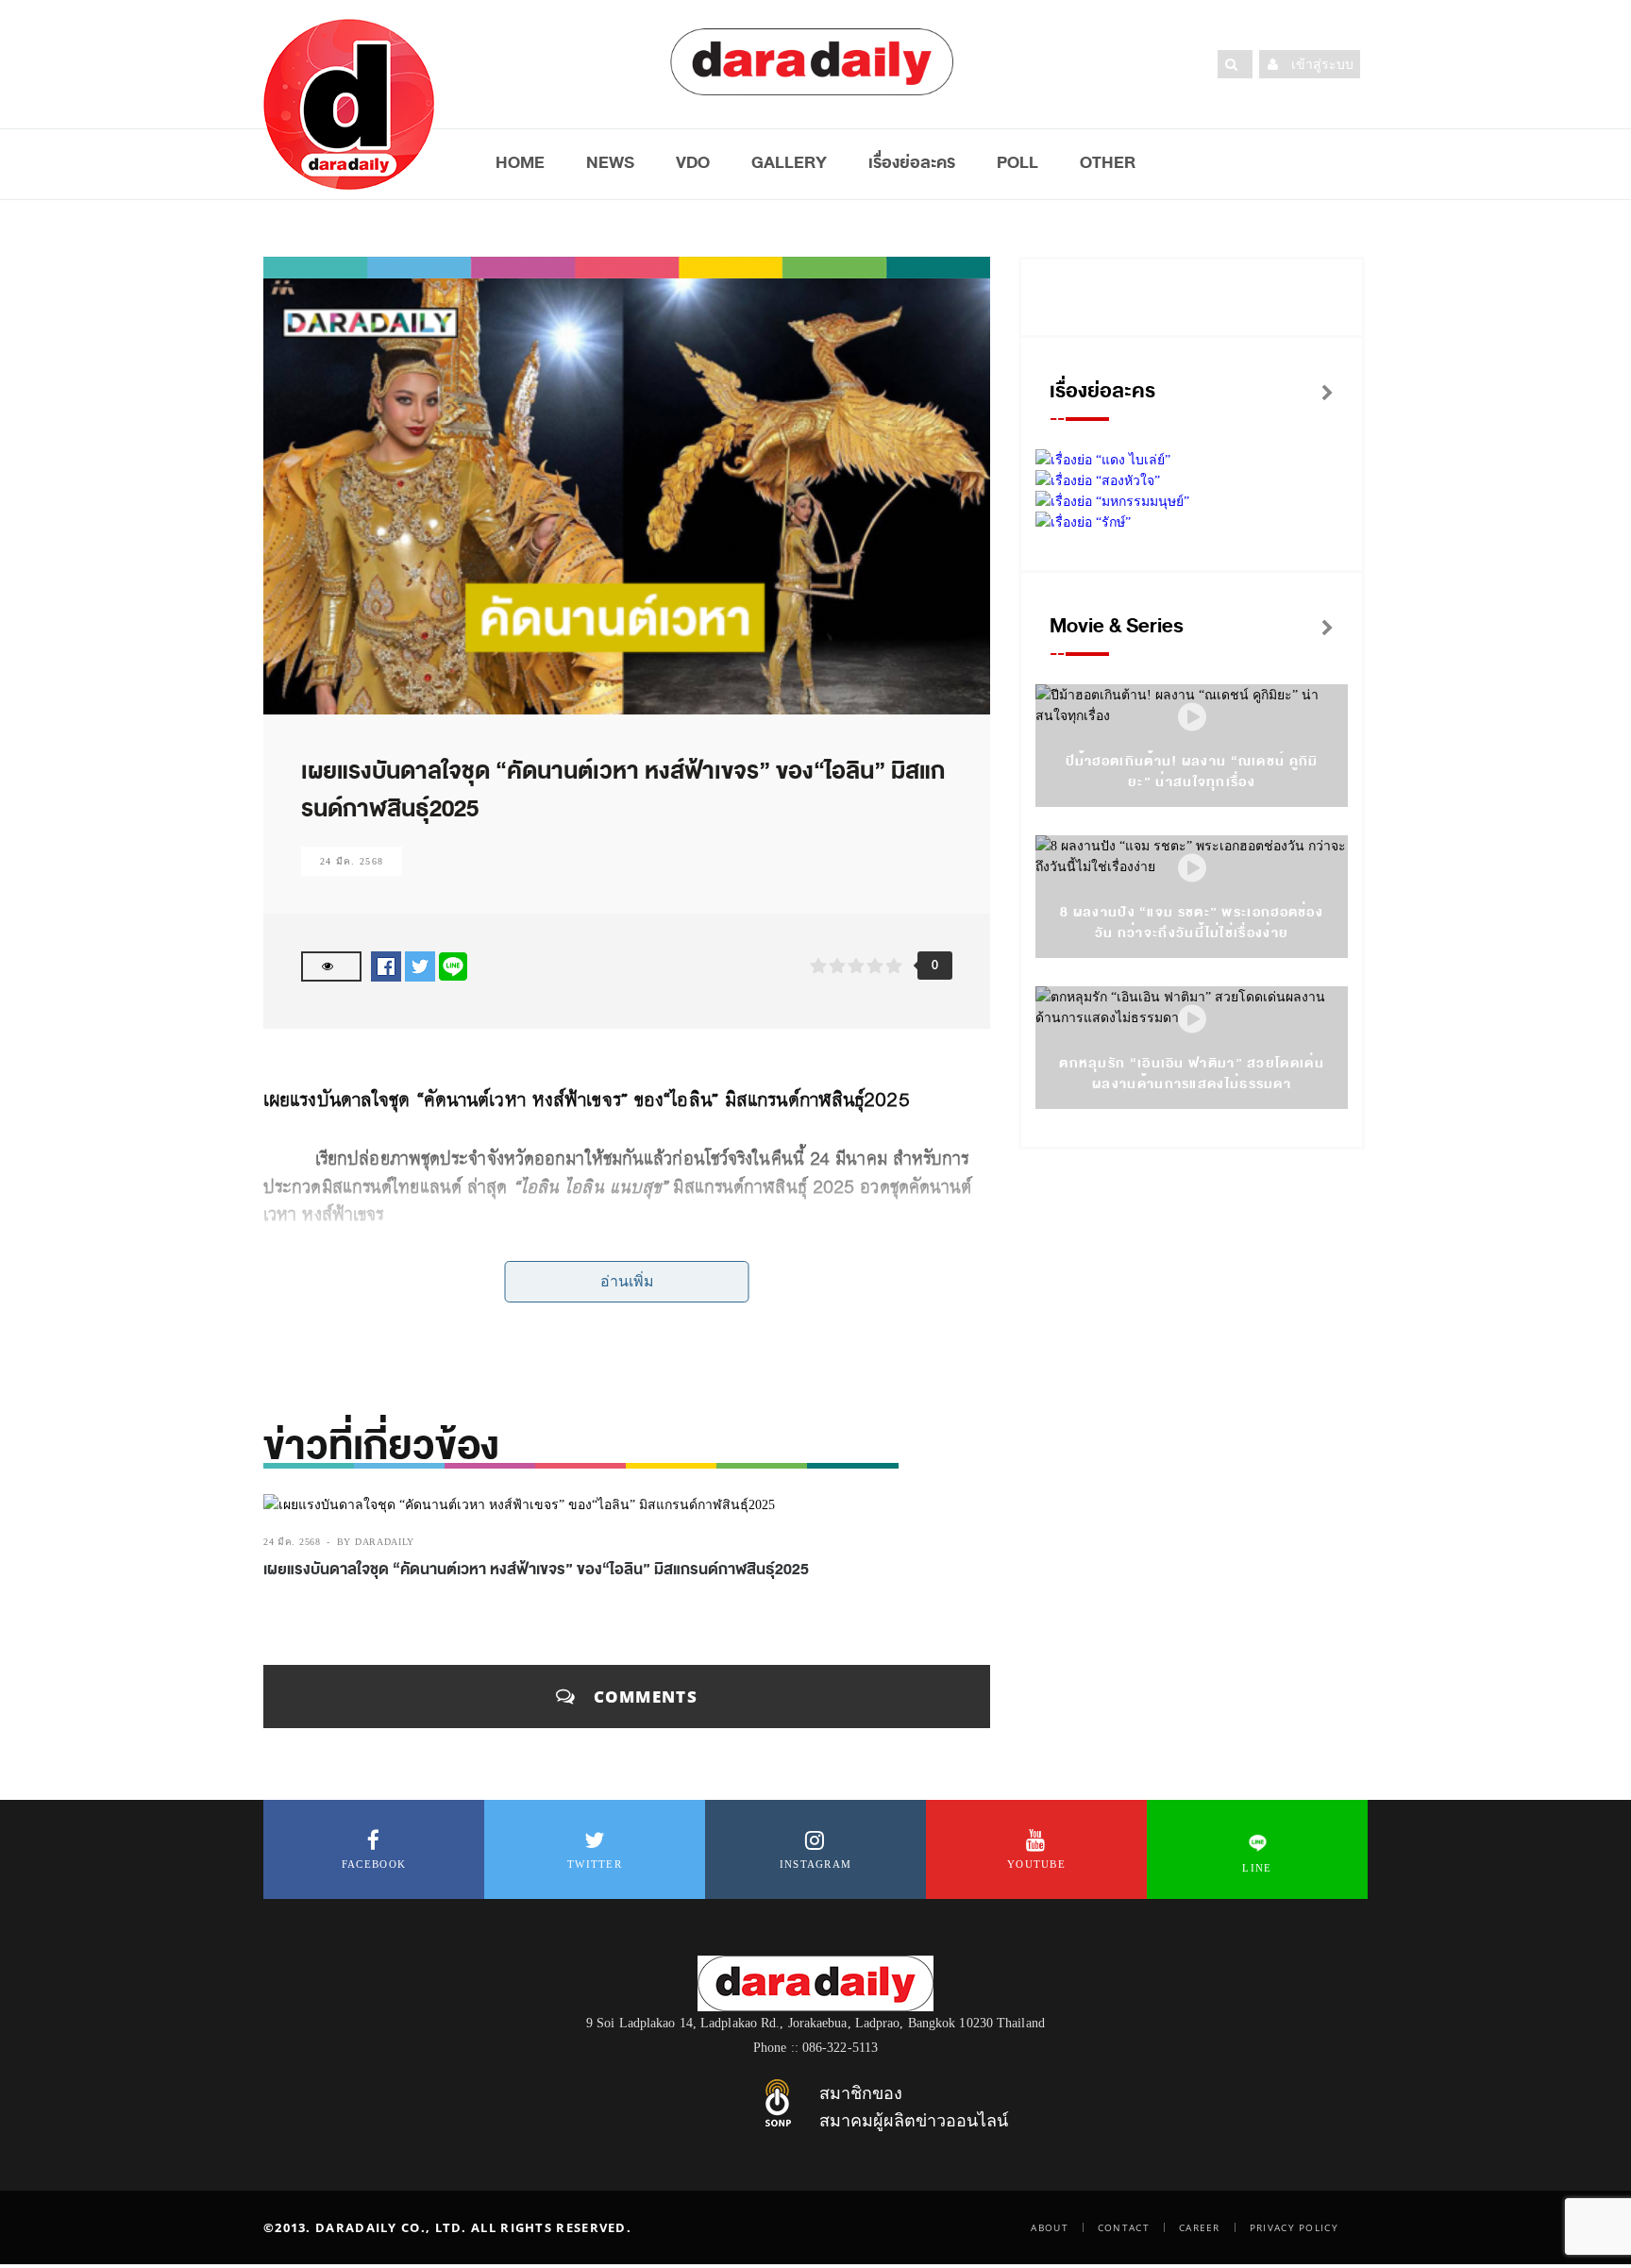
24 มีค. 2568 (352, 861)
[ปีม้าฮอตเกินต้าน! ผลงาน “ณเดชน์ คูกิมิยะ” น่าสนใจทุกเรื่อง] (1192, 718)
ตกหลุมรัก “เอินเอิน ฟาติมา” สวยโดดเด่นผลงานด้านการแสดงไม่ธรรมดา (1192, 1074)
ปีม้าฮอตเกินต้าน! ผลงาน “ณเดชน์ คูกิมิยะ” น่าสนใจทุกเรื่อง (1192, 772)
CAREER (1200, 2227)
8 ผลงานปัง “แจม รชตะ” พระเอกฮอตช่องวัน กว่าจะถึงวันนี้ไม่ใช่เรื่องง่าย (1192, 923)
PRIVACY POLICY (1294, 2227)
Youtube (1036, 1864)
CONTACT (1124, 2227)
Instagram (816, 1864)
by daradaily (376, 1542)
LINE (1257, 1868)
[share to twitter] (420, 966)
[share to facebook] (386, 966)
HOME (520, 162)
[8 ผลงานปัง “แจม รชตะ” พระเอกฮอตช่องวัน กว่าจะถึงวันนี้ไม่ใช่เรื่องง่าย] (1192, 869)
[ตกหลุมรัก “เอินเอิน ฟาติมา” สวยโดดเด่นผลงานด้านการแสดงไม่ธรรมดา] (1192, 1020)
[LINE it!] (453, 966)
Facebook (374, 1864)
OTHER (1108, 162)
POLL (1017, 162)
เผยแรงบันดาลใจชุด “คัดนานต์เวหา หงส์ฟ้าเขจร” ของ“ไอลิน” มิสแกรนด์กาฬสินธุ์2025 (536, 1570)
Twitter (595, 1864)
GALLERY (789, 162)
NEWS (610, 162)
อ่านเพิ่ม (627, 1281)
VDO (693, 162)
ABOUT (1050, 2227)
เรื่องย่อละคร (912, 162)
